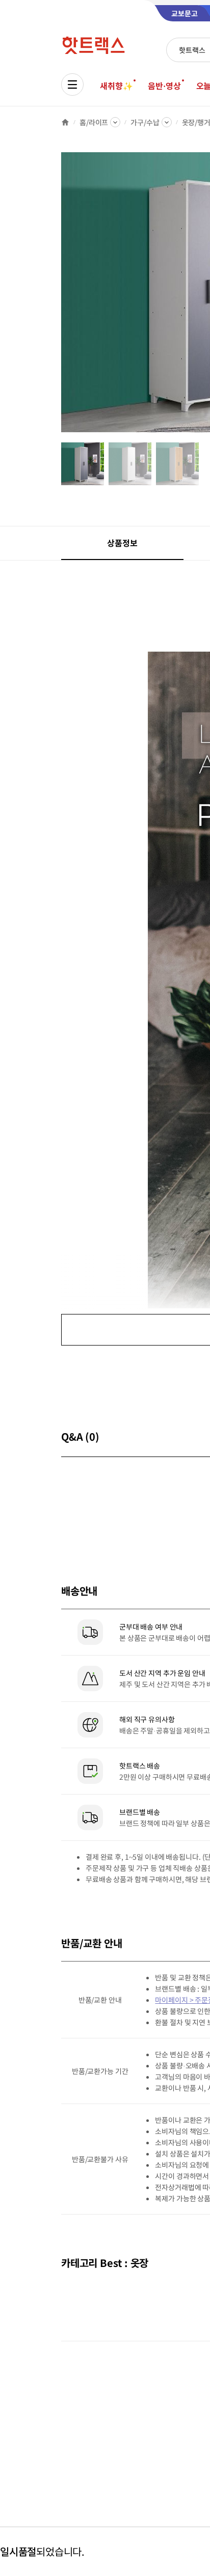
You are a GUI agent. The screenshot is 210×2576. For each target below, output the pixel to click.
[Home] (65, 122)
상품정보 (122, 543)
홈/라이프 (94, 122)
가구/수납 (145, 122)
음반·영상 (164, 86)
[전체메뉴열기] (72, 85)
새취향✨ (116, 86)
